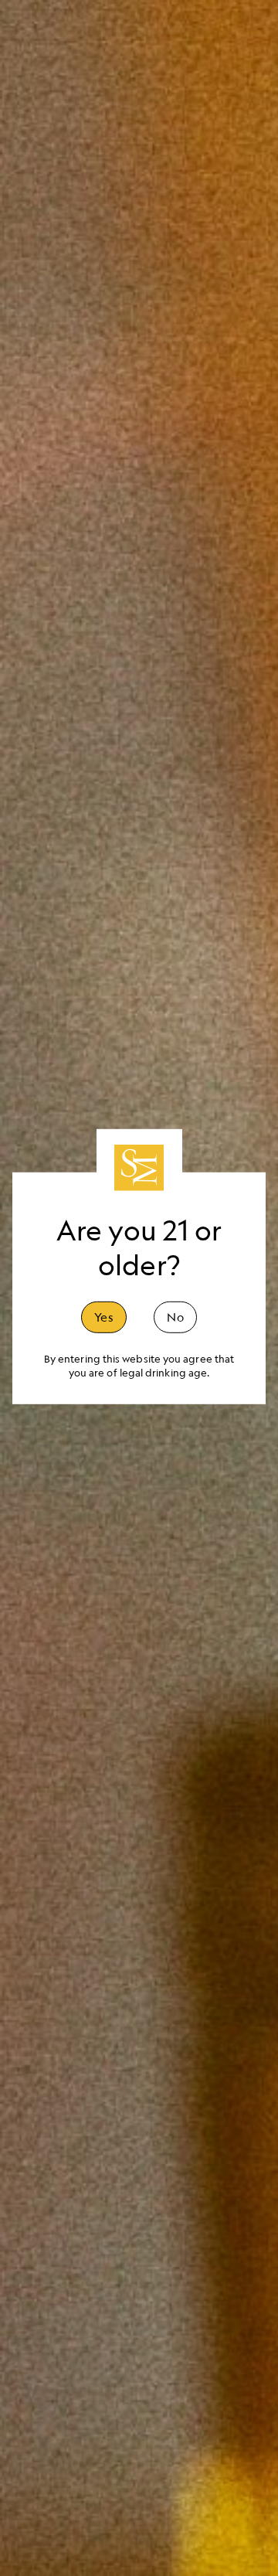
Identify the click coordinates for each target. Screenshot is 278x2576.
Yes (104, 1316)
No (175, 1316)
